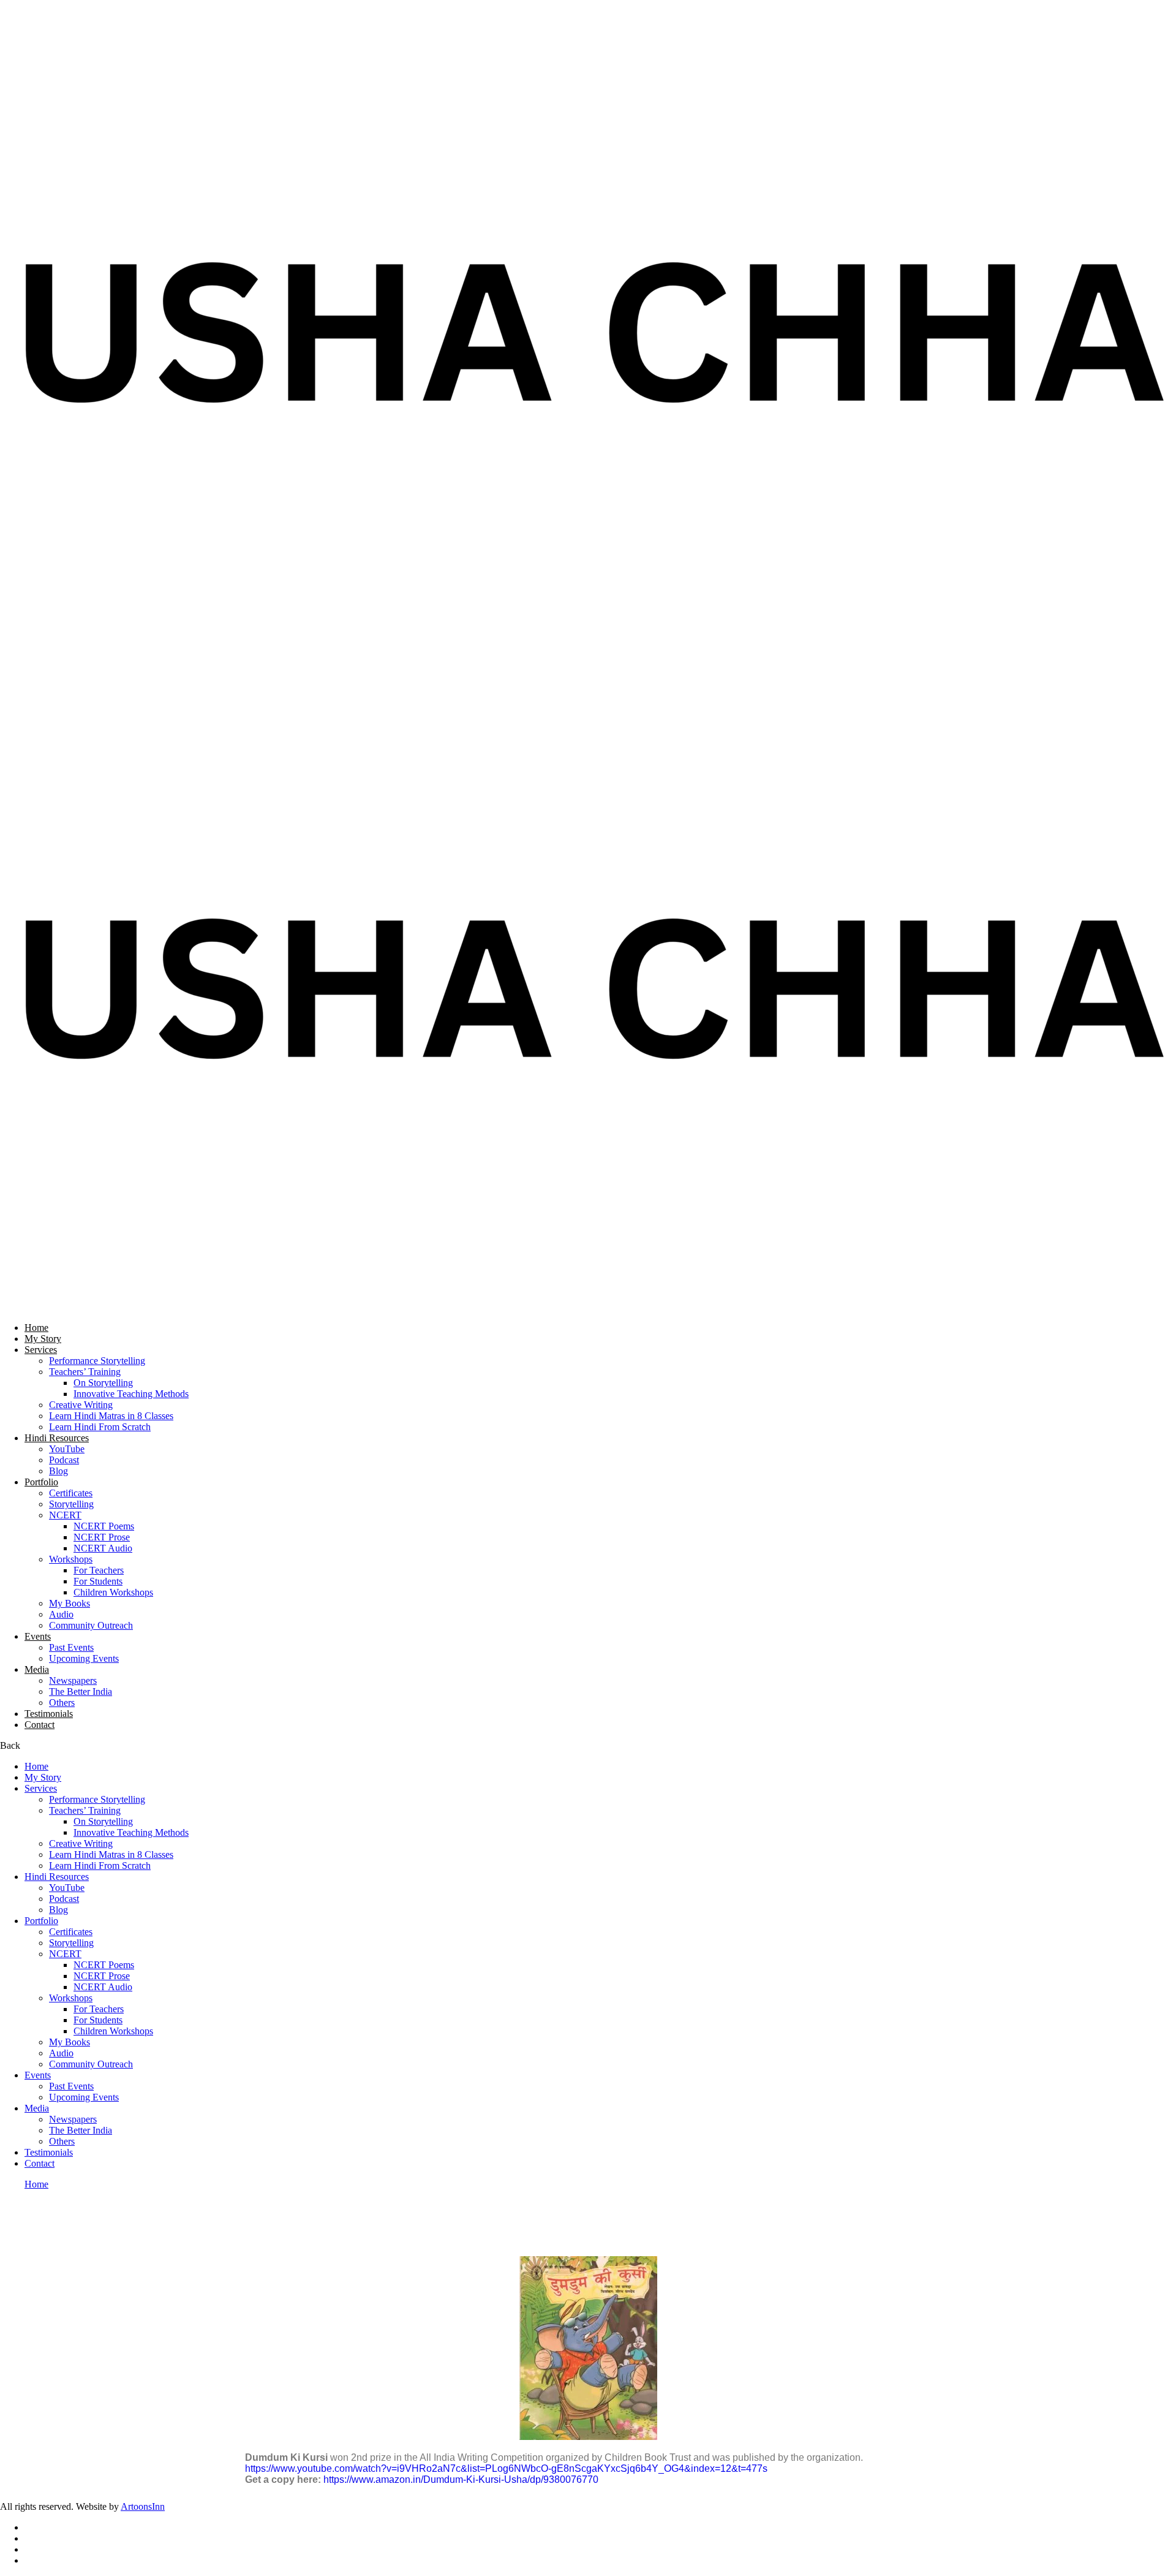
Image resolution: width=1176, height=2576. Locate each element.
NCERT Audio (103, 1548)
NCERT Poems (104, 1526)
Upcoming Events (84, 1658)
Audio (61, 1614)
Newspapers (73, 1680)
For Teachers (99, 1570)
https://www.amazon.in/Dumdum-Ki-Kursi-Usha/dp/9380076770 (461, 2479)
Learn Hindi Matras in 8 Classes (111, 1416)
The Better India (81, 1691)
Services (41, 1350)
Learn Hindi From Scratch (100, 1427)
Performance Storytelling (97, 1361)
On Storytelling (103, 1383)
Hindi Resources (57, 1438)
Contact (40, 1725)
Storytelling (71, 1504)
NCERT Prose (102, 1537)
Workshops (71, 1559)
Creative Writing (81, 1405)
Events (38, 1636)
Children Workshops (113, 1592)
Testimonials (49, 1714)
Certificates (71, 1493)
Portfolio (41, 1482)
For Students (98, 1581)
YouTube (67, 1449)
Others (62, 1703)
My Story (43, 1339)
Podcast (64, 1460)
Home (36, 1328)
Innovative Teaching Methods (131, 1394)
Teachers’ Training (85, 1372)
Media (37, 1669)
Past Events (71, 1647)
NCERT (65, 1515)
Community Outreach (91, 1625)
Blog (58, 1471)
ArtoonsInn (143, 2506)
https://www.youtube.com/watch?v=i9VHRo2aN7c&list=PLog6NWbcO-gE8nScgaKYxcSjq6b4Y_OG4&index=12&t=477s (506, 2468)
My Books (70, 1603)
